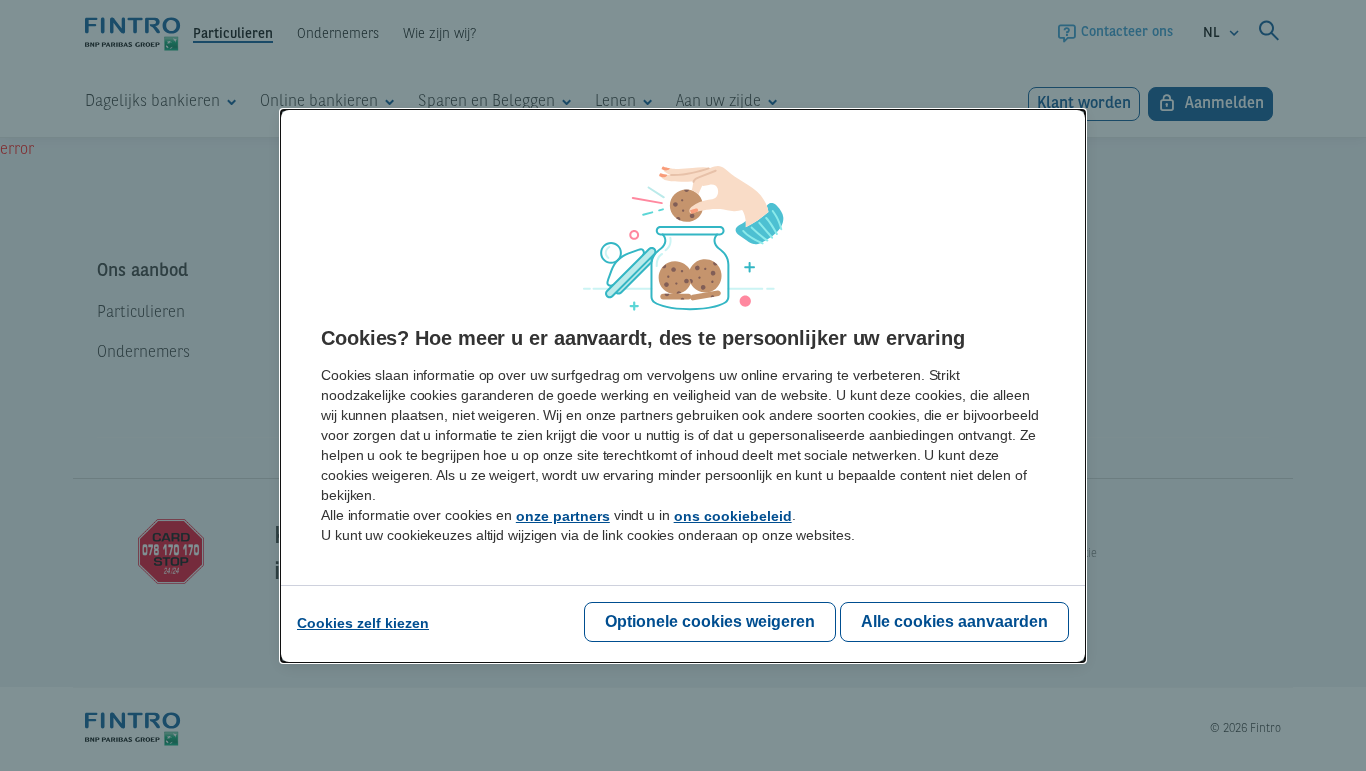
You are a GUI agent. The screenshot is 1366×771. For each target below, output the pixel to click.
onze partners (563, 516)
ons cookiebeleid (733, 516)
